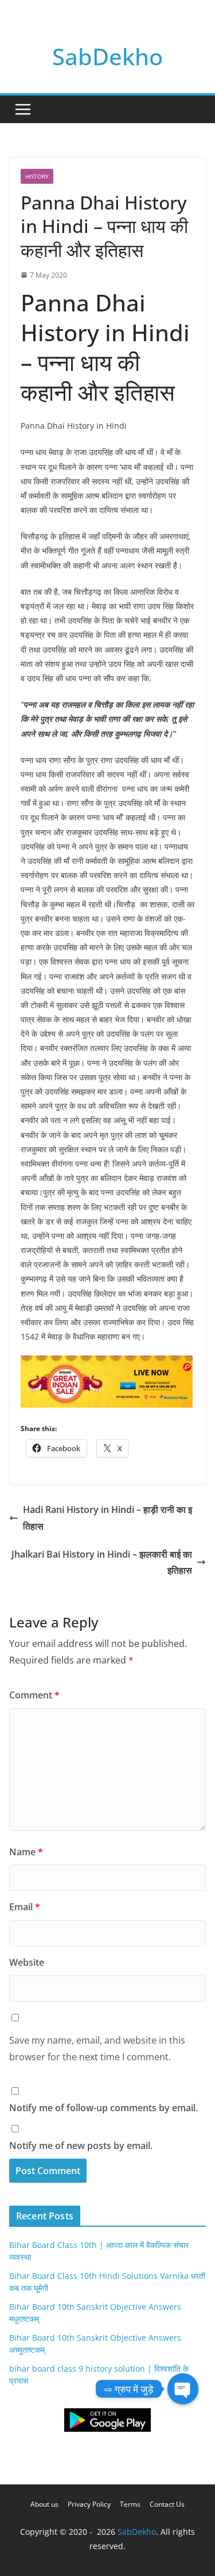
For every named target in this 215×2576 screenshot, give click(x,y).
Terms (130, 2504)
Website (27, 1962)
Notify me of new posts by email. (81, 2146)
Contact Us (167, 2504)
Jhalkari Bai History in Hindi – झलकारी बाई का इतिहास (102, 1562)
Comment (34, 1695)
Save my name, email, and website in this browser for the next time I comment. (97, 2048)
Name (26, 1852)
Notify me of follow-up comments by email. (103, 2108)
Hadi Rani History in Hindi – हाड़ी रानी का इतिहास (107, 1518)
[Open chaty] (183, 2389)
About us (44, 2504)
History (37, 176)
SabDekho (107, 56)
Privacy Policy (89, 2504)
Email (25, 1907)
